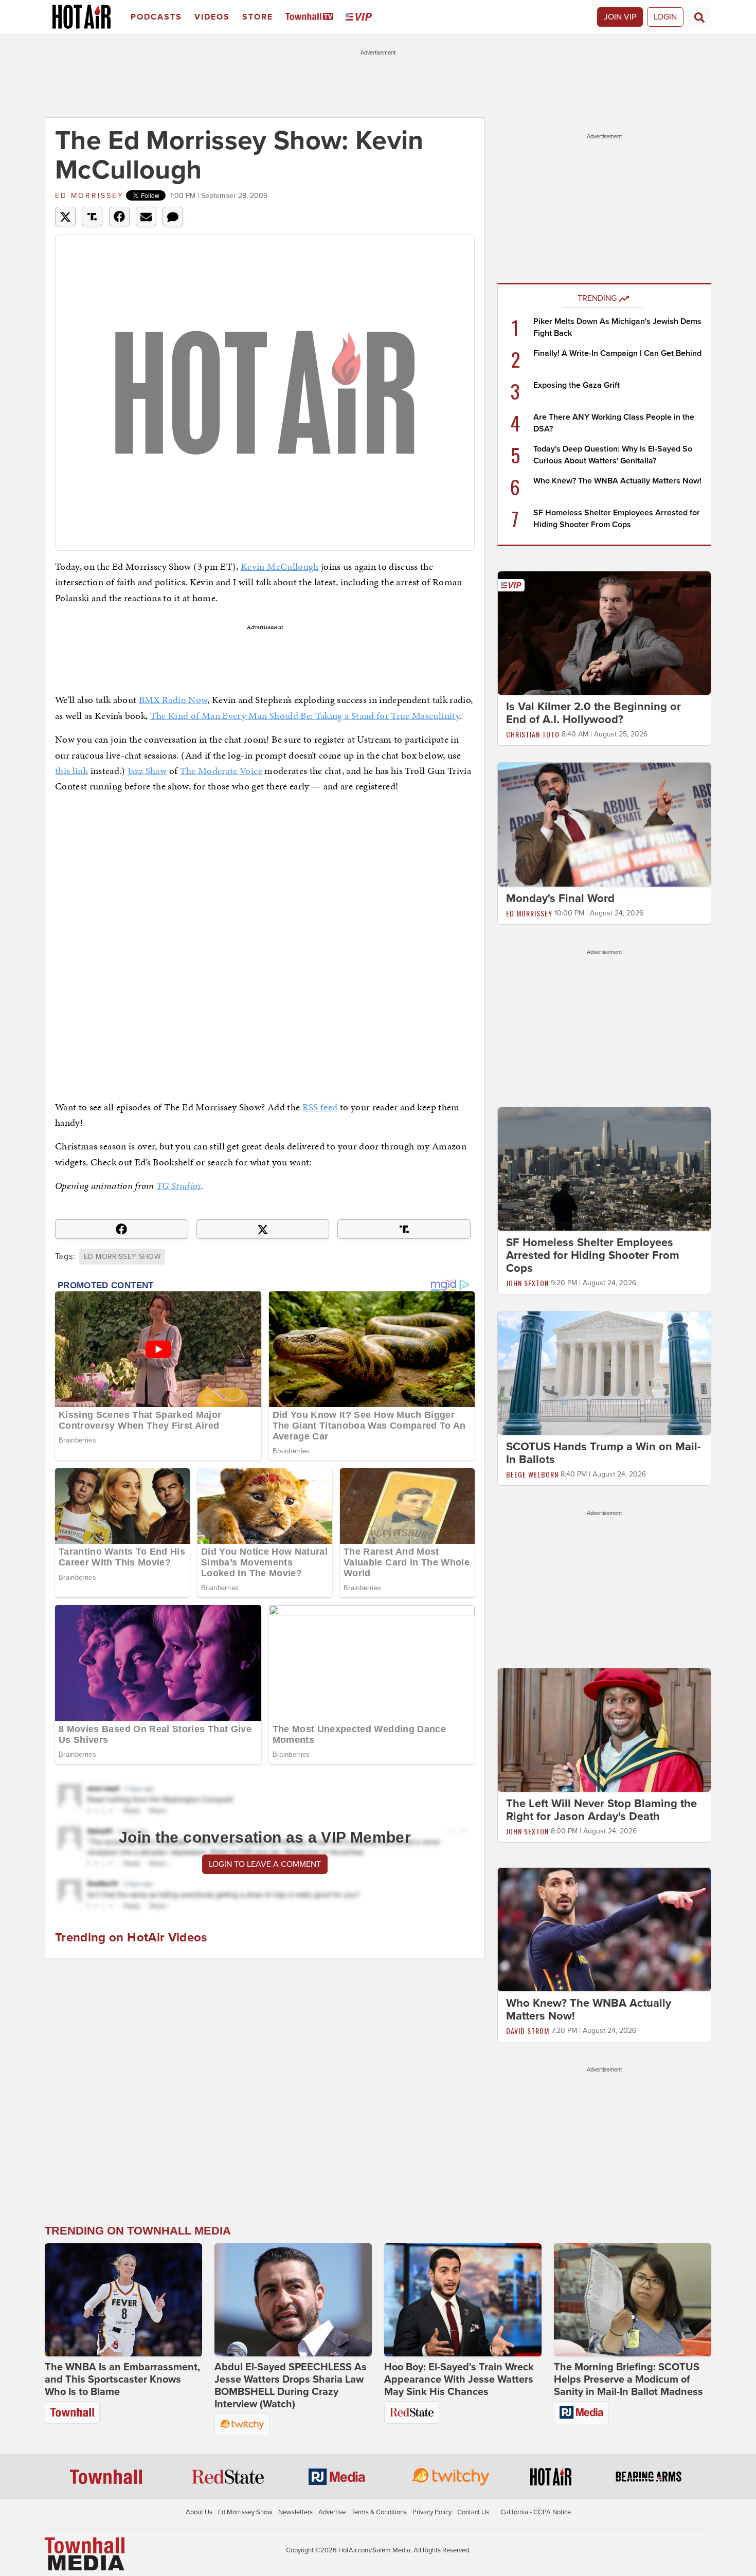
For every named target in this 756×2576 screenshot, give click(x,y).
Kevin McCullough (280, 566)
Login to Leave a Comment (265, 1864)
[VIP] (361, 17)
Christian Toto (533, 734)
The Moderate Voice (221, 771)
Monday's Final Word (560, 898)
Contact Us (473, 2512)
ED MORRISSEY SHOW (122, 1257)
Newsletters (295, 2512)
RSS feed (320, 1107)
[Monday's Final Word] (604, 824)
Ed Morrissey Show (245, 2512)
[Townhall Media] (85, 2553)
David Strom (528, 2031)
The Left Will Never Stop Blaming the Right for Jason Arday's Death (601, 1810)
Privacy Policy (432, 2512)
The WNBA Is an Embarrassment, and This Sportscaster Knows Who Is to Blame (122, 2380)
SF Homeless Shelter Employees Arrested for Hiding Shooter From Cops (593, 1255)
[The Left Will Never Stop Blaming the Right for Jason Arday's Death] (604, 1730)
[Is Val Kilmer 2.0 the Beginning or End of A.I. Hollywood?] (604, 633)
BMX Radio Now (173, 700)
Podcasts (156, 17)
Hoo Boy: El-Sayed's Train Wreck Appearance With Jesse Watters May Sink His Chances (459, 2380)
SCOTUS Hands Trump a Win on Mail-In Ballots (604, 1453)
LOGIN (665, 17)
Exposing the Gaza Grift (577, 385)
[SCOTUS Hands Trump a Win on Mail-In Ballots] (604, 1373)
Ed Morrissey (89, 196)
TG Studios (179, 1186)
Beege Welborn (532, 1474)
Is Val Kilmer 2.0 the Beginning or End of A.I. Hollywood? (593, 713)
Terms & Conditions (379, 2512)
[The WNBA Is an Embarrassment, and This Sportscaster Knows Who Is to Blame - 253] (123, 2300)
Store (258, 17)
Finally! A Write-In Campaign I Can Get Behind (617, 353)
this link (71, 771)
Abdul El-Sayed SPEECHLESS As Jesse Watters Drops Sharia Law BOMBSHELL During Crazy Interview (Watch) (291, 2386)
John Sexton (527, 1283)
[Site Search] (699, 17)
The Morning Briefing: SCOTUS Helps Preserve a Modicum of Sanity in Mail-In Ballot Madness (628, 2380)
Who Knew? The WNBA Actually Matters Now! (617, 481)
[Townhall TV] (311, 17)
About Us (199, 2512)
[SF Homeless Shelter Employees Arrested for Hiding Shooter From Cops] (604, 1168)
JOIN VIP (620, 17)
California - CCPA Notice (536, 2512)
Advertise (332, 2512)
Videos (212, 17)
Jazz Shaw (147, 771)
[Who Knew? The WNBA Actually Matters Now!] (604, 1929)
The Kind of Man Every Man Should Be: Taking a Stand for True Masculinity (305, 716)
